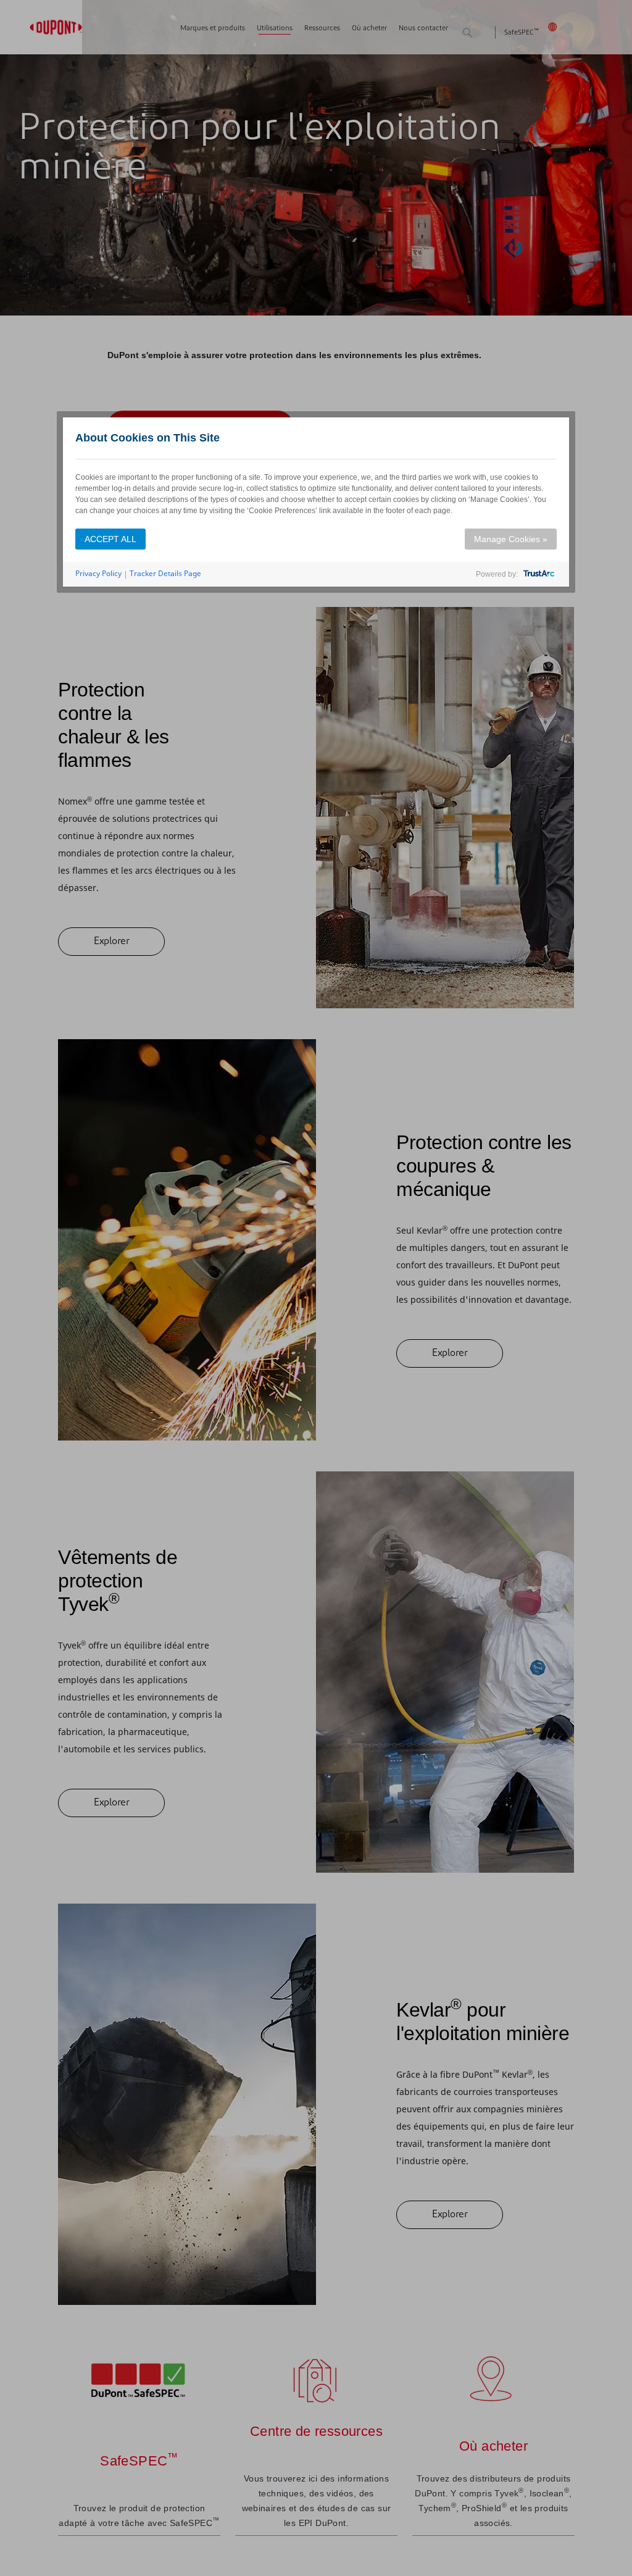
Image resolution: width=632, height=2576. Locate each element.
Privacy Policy (98, 573)
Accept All (110, 539)
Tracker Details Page (165, 573)
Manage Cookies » (511, 539)
